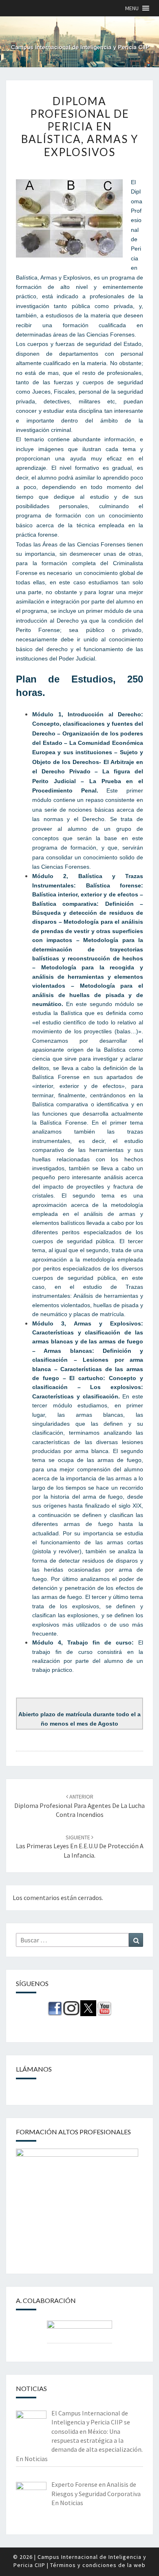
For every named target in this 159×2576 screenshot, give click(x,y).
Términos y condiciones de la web (98, 2565)
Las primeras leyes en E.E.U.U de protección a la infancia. (80, 1846)
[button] (132, 8)
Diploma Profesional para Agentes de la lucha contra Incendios (79, 1806)
